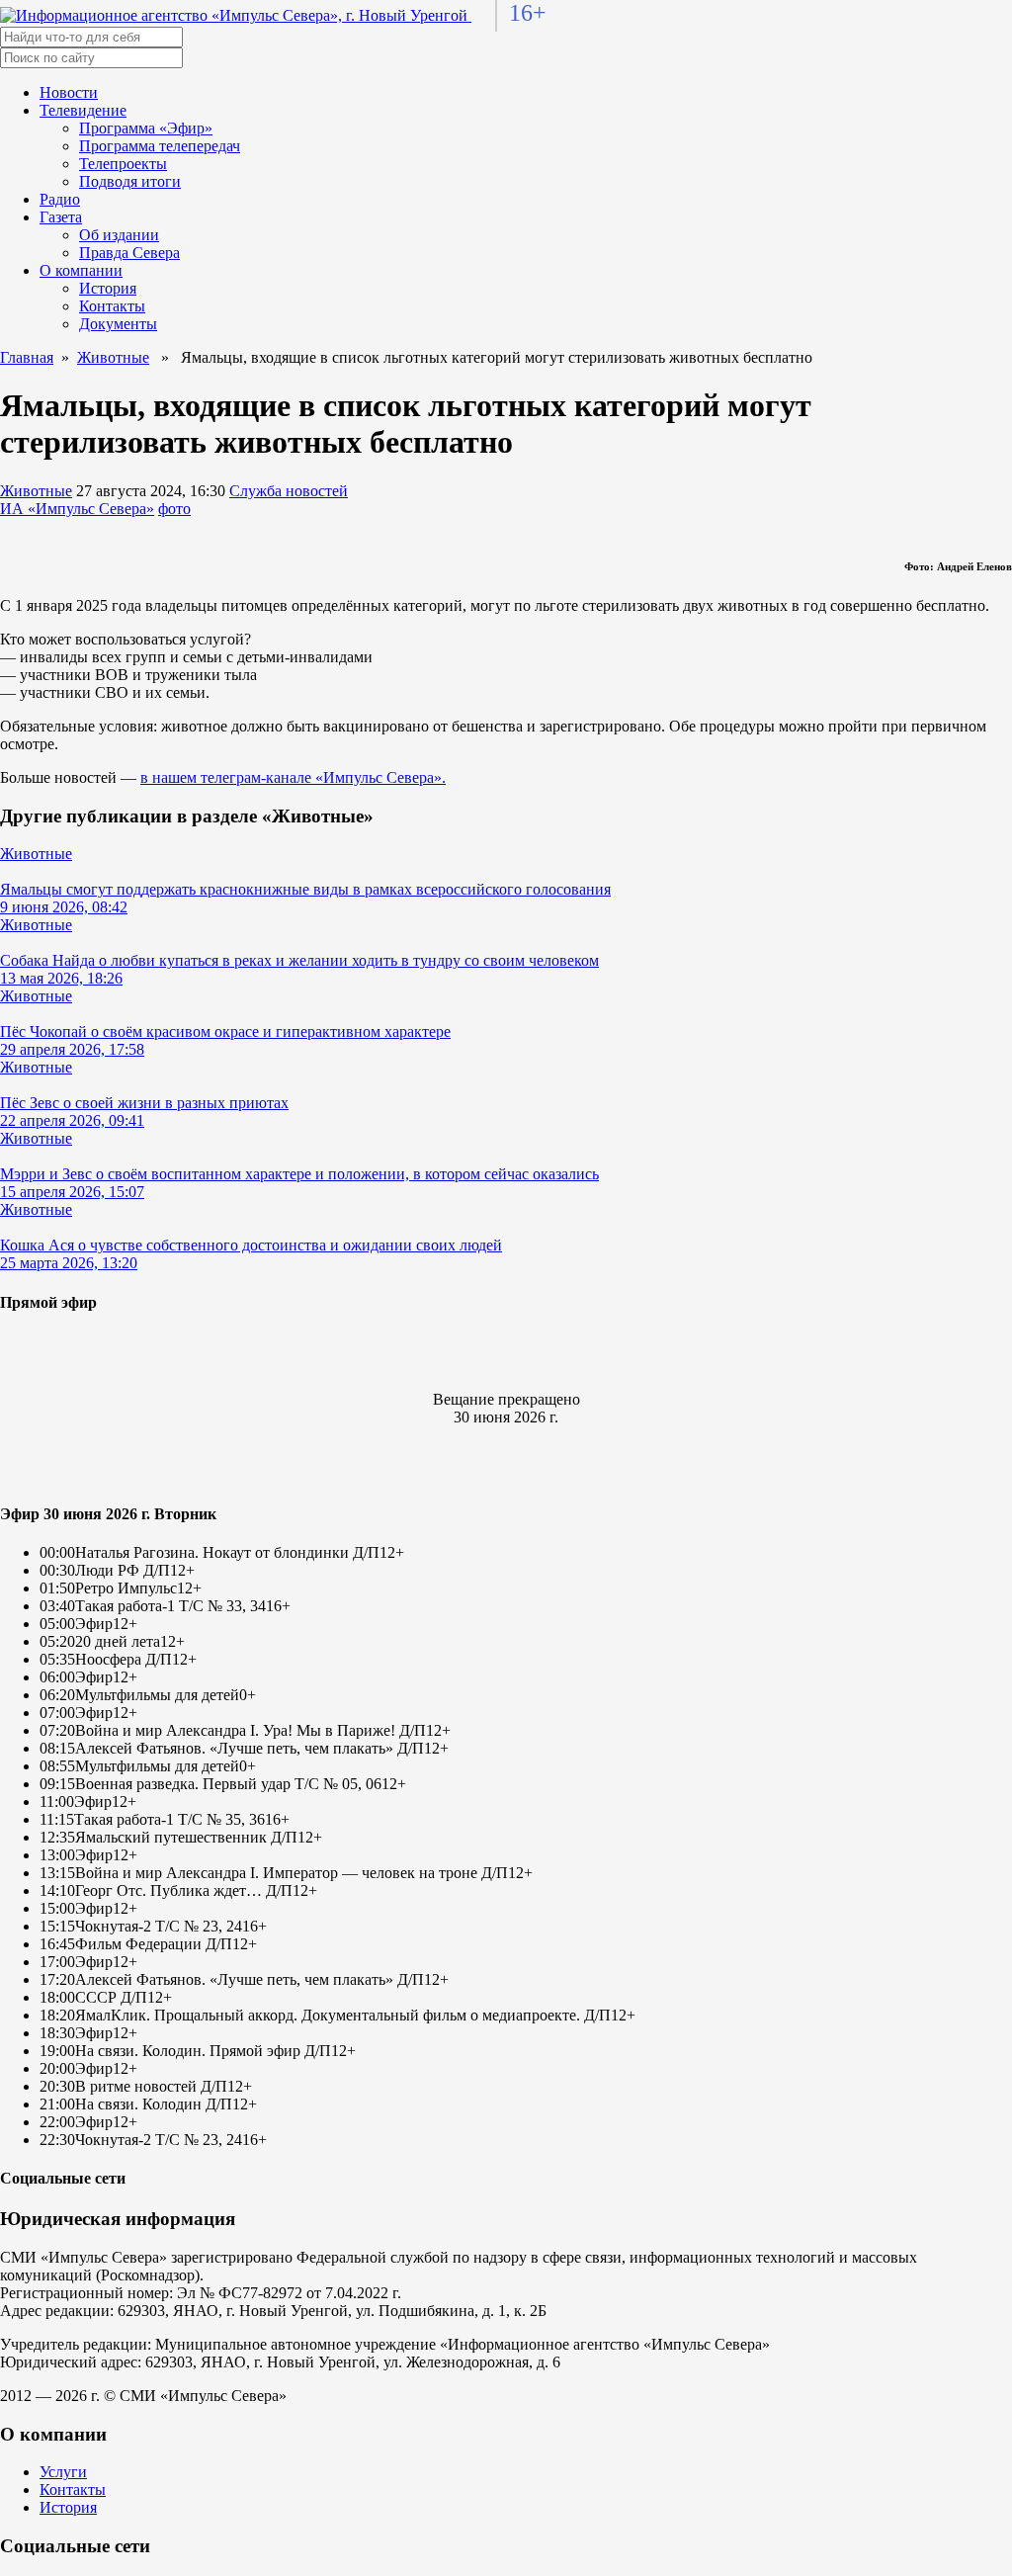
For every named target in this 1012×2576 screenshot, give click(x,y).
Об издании (119, 235)
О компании (81, 270)
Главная (27, 357)
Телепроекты (123, 164)
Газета (61, 217)
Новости (69, 92)
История (108, 288)
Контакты (112, 306)
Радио (60, 199)
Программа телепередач (160, 146)
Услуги (63, 2472)
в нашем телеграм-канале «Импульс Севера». (293, 777)
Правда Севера (129, 253)
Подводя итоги (130, 181)
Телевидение (83, 110)
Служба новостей (289, 491)
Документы (118, 324)
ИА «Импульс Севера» (77, 509)
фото (174, 509)
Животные (113, 357)
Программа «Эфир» (146, 128)
